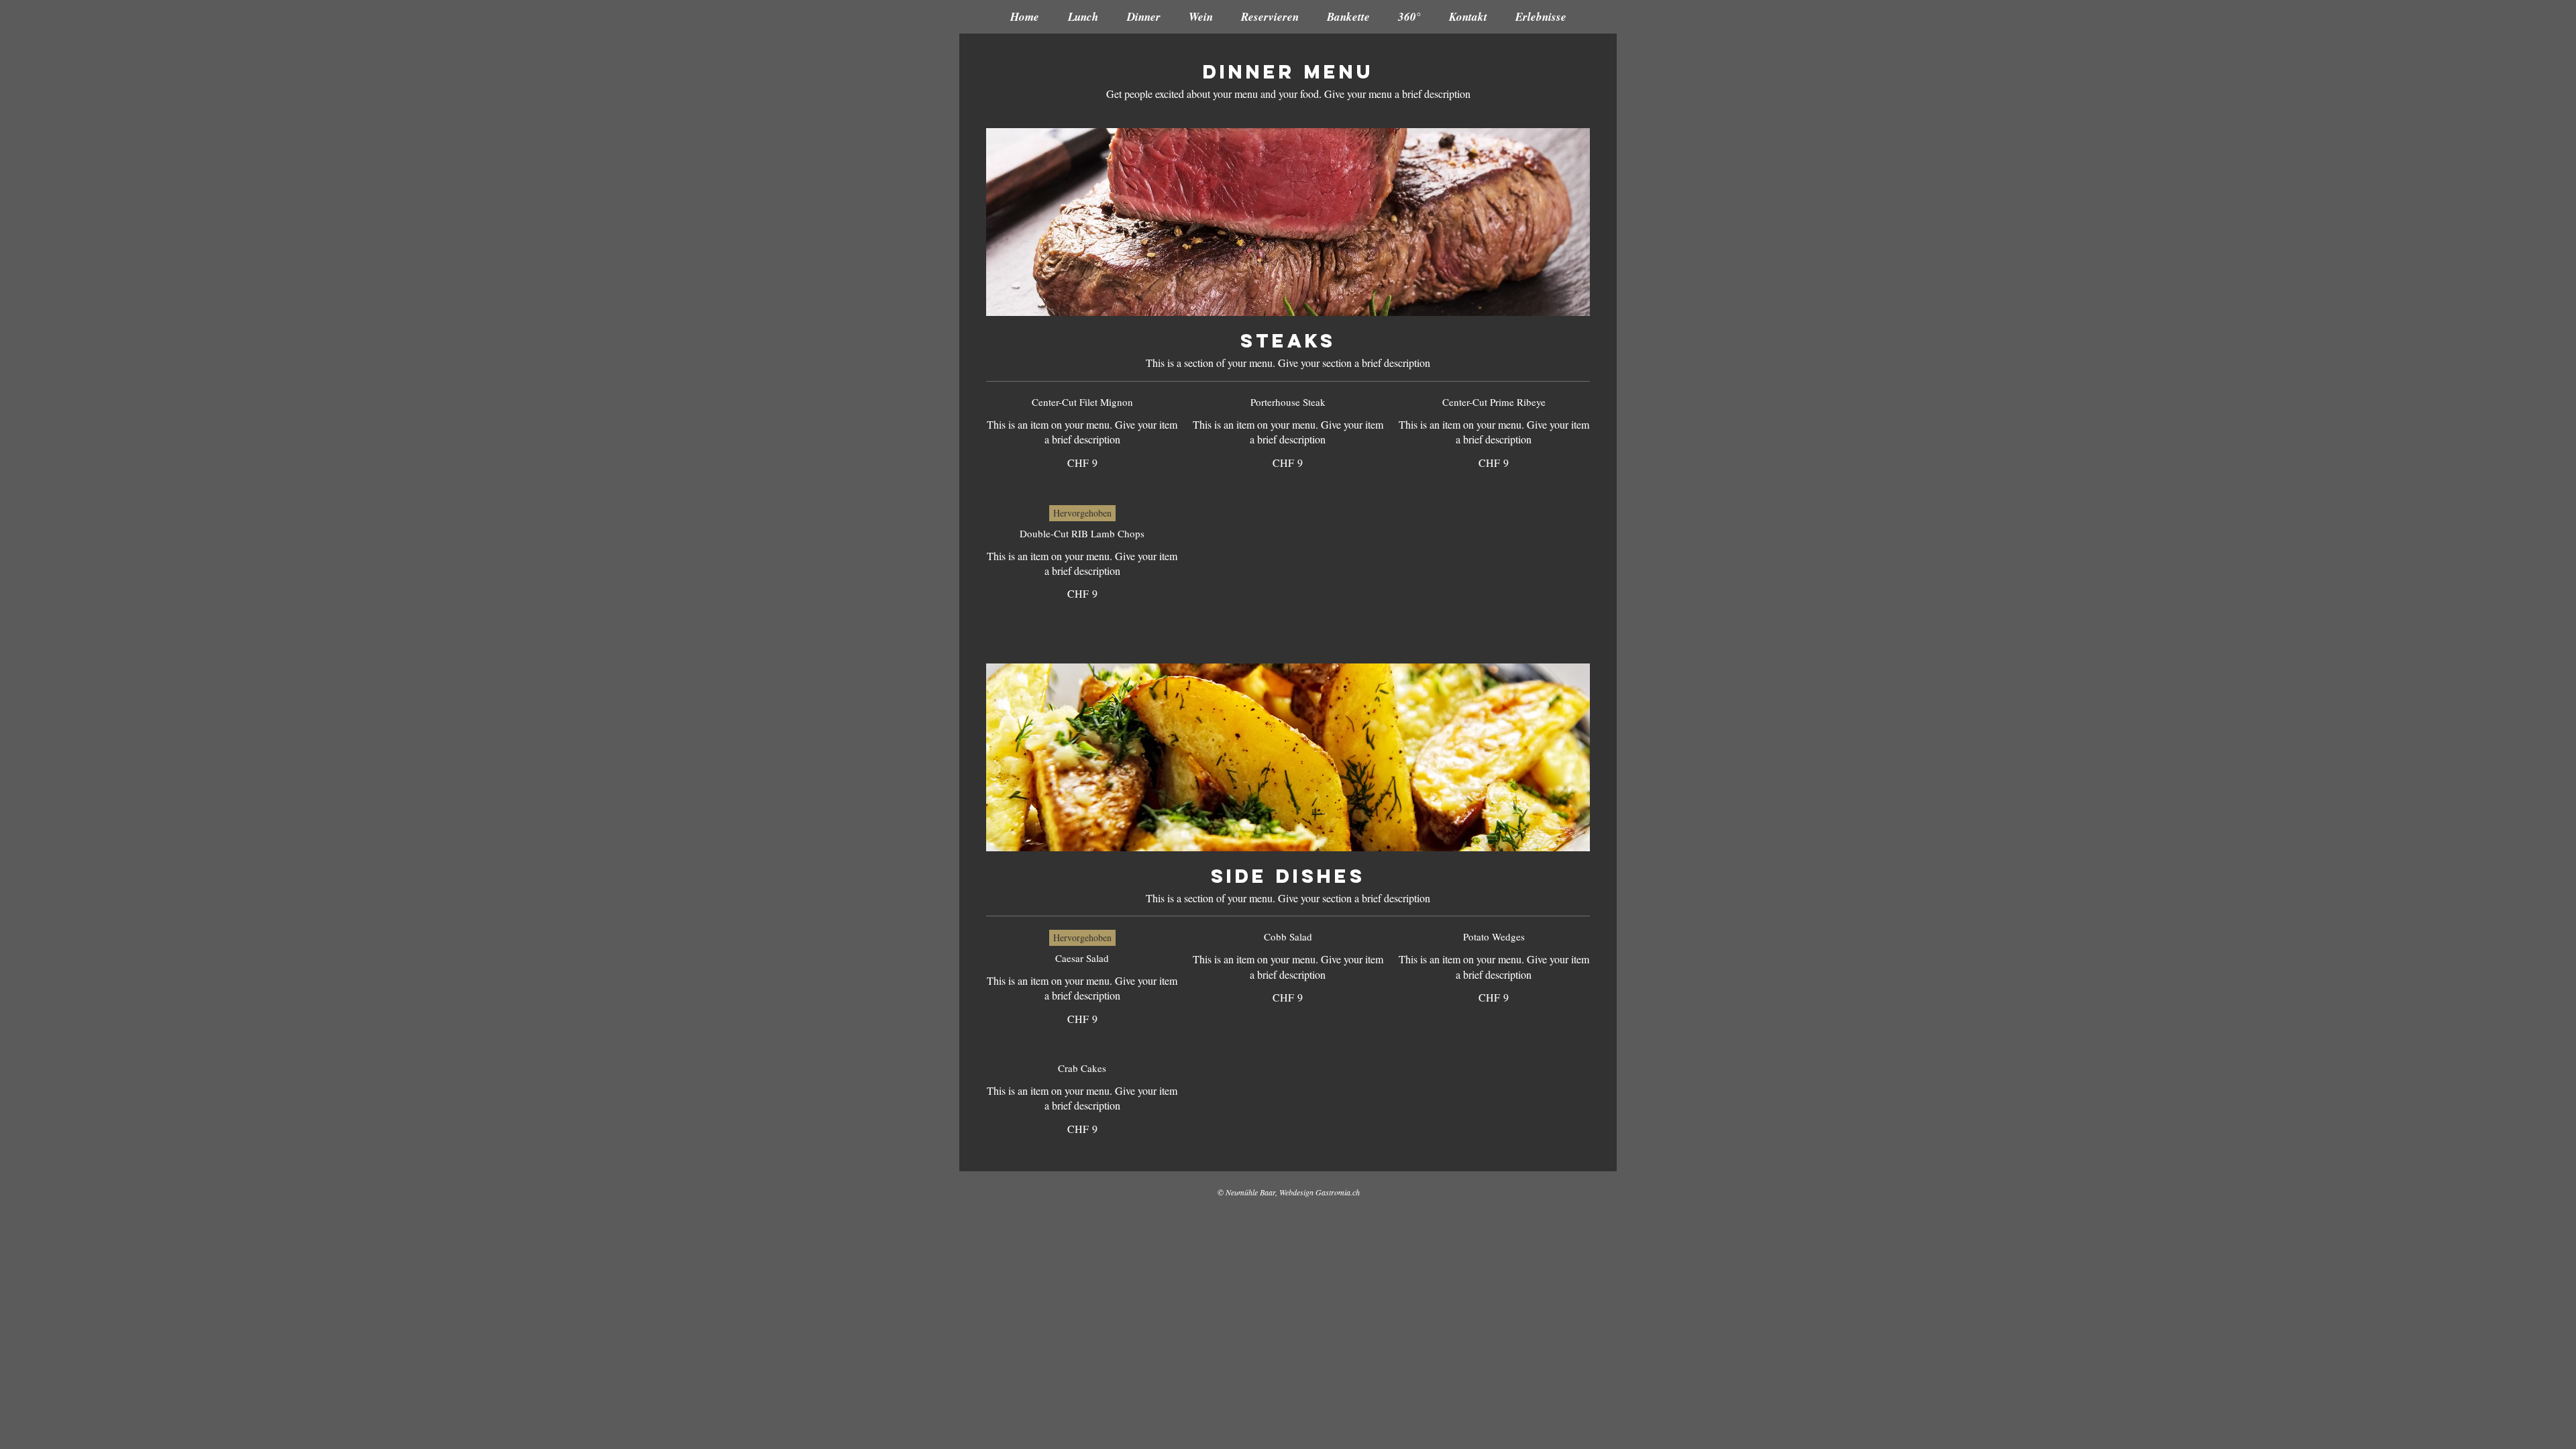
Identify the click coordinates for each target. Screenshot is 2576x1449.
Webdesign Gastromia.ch (1320, 1192)
